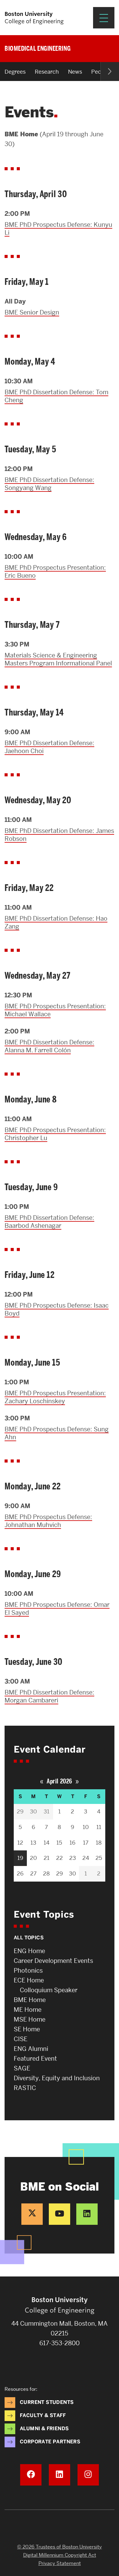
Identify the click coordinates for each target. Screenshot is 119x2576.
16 (72, 1843)
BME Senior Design (32, 312)
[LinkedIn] (87, 2214)
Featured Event (35, 2059)
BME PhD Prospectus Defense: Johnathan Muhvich (48, 1521)
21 (47, 1858)
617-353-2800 (60, 2343)
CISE (21, 2039)
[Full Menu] (104, 18)
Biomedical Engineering (38, 48)
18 (99, 1843)
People (100, 72)
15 (59, 1843)
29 (20, 1811)
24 (86, 1858)
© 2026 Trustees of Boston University (60, 2547)
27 (33, 1873)
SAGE (22, 2068)
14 (47, 1843)
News (75, 72)
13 (33, 1843)
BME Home (30, 2000)
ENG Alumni (31, 2049)
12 (20, 1843)
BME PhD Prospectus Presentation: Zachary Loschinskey (55, 1397)
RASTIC (25, 2088)
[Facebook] (31, 2475)
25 (99, 1858)
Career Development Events (53, 1961)
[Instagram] (88, 2475)
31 (47, 1811)
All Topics (29, 1938)
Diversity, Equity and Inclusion (57, 2078)
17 (86, 1843)
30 (33, 1811)
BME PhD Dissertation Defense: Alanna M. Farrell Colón (49, 1046)
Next (110, 72)
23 (73, 1858)
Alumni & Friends (44, 2429)
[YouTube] (60, 2214)
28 (46, 1873)
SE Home (27, 2029)
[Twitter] (32, 2214)
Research (47, 72)
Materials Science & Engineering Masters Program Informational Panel (58, 659)
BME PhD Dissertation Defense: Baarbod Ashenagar (49, 1222)
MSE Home (30, 2019)
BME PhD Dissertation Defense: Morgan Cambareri (49, 1696)
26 (20, 1873)
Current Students (47, 2402)
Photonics (28, 1971)
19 (20, 1858)
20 (33, 1858)
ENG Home (29, 1951)
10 (86, 1827)
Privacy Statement (60, 2563)
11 (99, 1827)
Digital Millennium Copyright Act (60, 2555)
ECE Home (29, 1980)
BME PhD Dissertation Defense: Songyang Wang (49, 484)
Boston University (60, 2527)
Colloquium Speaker (49, 1990)
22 (60, 1858)
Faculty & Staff (43, 2415)
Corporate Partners (50, 2442)
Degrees (15, 72)
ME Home (28, 2010)
